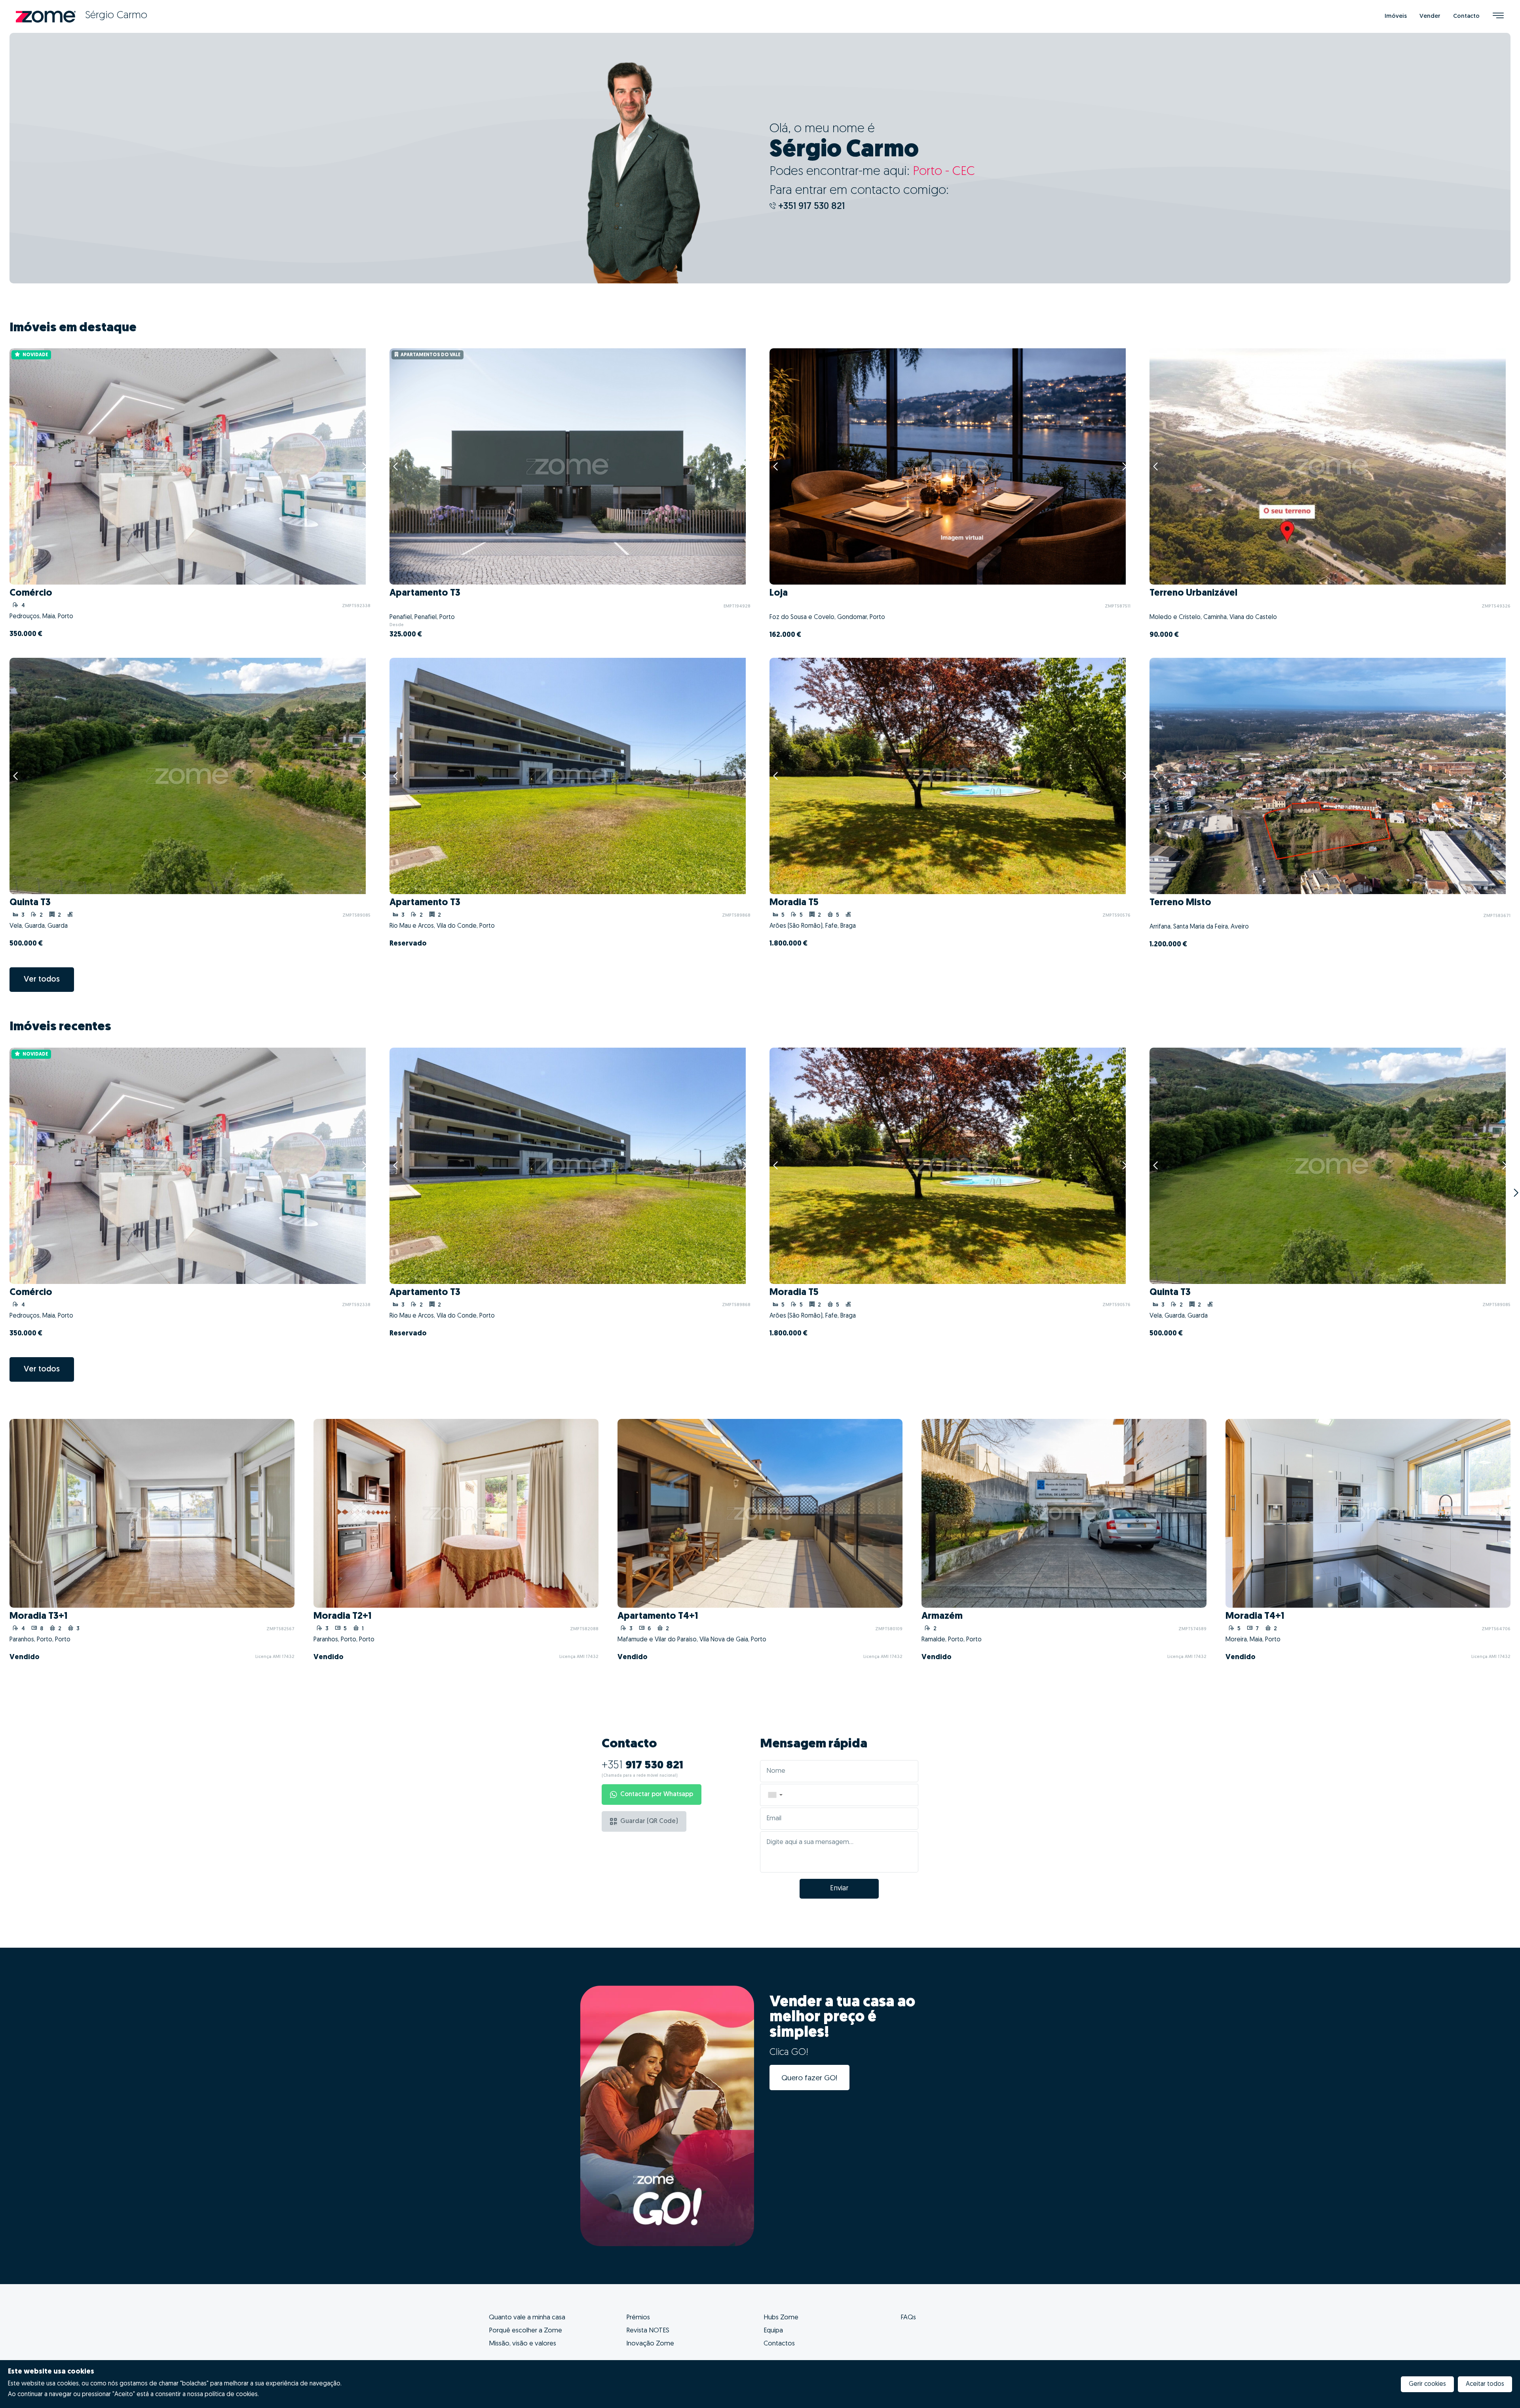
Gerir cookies (1427, 2384)
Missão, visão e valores (522, 2344)
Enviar (839, 1889)
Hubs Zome (781, 2318)
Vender (1430, 16)
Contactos (779, 2344)
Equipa (773, 2331)
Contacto (1466, 16)
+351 (642, 1766)
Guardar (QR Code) (649, 1821)
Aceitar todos (1485, 2384)
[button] (775, 1795)
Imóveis (1396, 16)
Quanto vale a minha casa (527, 2318)
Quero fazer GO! (809, 2079)
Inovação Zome (650, 2344)
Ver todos (42, 980)
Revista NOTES (648, 2331)
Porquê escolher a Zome (525, 2331)
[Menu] (1498, 16)
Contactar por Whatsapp (657, 1795)
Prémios (638, 2318)
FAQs (908, 2318)
